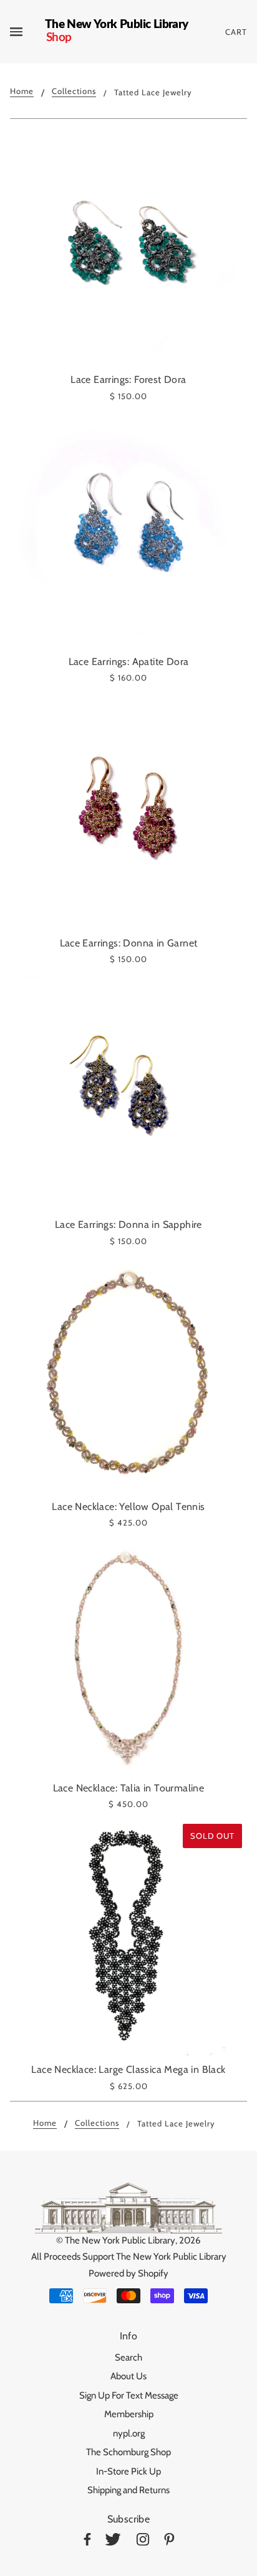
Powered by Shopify (128, 2273)
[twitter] (113, 2541)
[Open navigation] (27, 32)
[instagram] (143, 2541)
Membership (129, 2414)
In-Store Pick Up (128, 2471)
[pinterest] (169, 2541)
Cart (236, 32)
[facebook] (87, 2541)
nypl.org (129, 2433)
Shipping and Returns (128, 2490)
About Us (128, 2376)
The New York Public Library (120, 2240)
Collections (74, 92)
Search (128, 2357)
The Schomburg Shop (128, 2452)
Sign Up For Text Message (129, 2395)
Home (22, 92)
